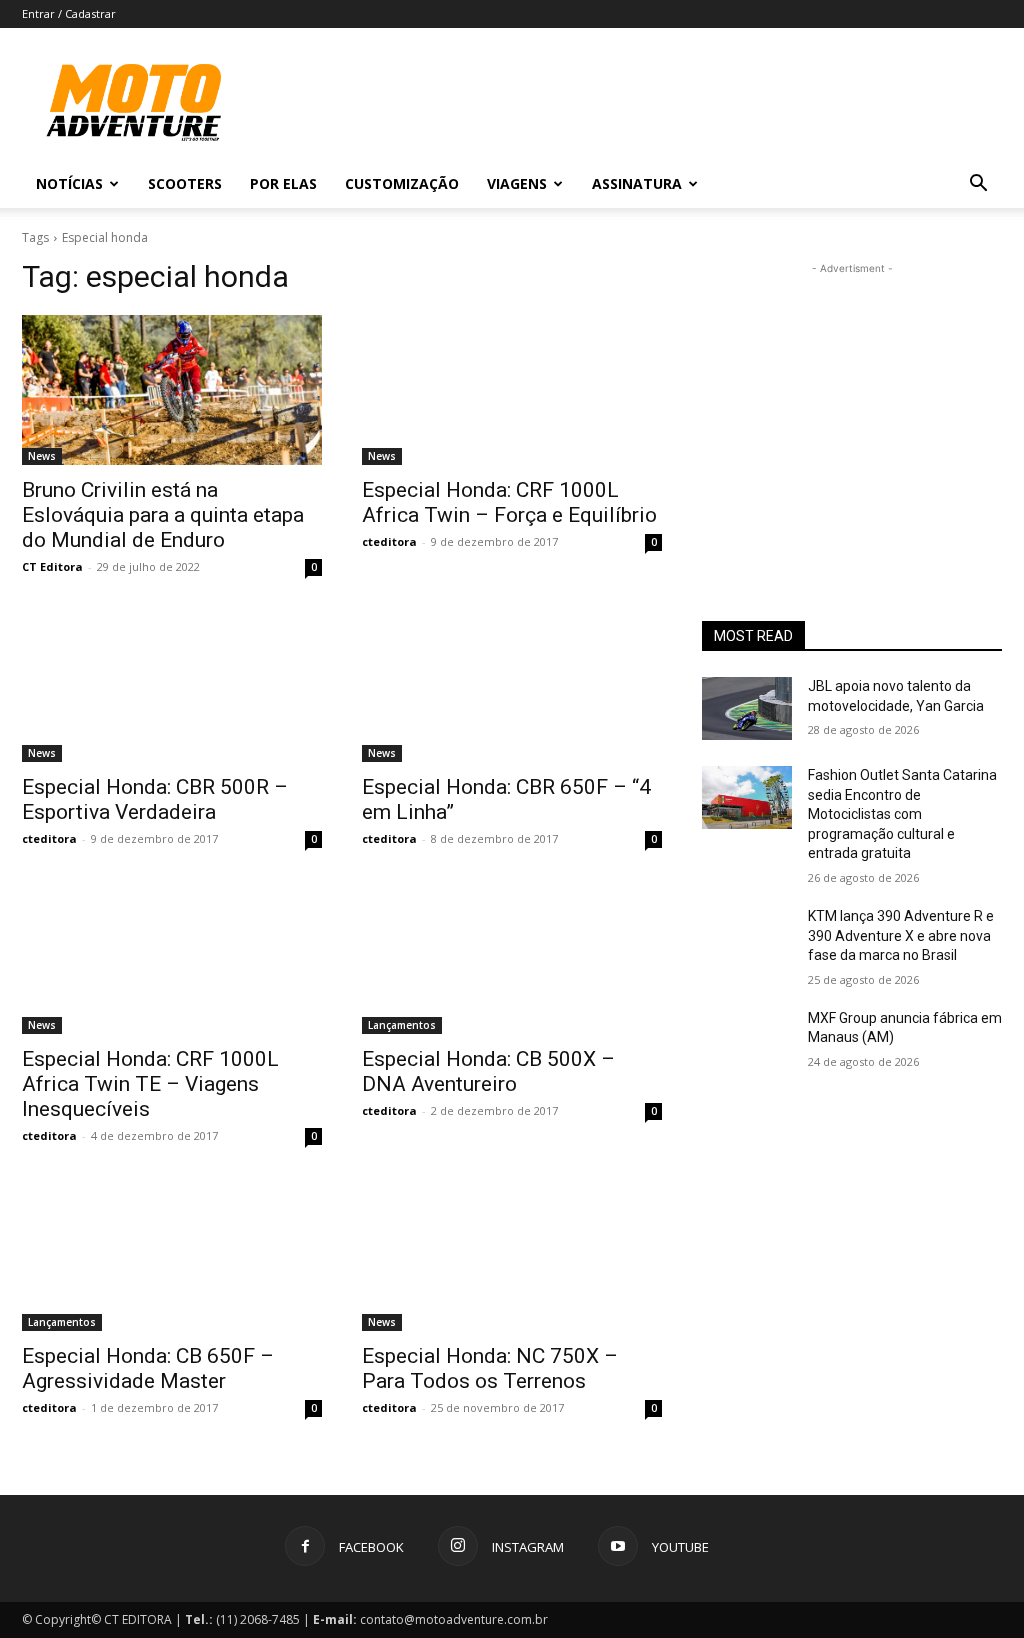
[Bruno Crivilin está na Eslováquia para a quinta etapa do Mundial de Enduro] (172, 390)
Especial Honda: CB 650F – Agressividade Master (148, 1368)
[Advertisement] (852, 404)
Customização (402, 183)
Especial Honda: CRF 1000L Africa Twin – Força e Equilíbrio (509, 502)
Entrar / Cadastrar (69, 13)
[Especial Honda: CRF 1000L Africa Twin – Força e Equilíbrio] (512, 390)
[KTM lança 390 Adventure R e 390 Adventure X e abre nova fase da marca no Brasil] (747, 938)
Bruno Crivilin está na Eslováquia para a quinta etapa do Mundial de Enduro (163, 515)
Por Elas (283, 183)
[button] (978, 185)
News (42, 456)
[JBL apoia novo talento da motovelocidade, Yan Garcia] (747, 708)
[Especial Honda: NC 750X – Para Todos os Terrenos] (512, 1256)
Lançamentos (402, 1025)
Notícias (69, 183)
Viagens (517, 183)
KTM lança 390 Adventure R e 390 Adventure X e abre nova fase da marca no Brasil (901, 935)
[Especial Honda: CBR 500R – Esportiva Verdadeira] (172, 687)
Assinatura (637, 183)
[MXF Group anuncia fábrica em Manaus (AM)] (747, 1040)
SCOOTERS (185, 183)
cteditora (389, 541)
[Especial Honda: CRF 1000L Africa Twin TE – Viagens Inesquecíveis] (172, 959)
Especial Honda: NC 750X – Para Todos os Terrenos (490, 1368)
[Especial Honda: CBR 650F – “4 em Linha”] (512, 687)
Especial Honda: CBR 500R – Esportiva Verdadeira (155, 799)
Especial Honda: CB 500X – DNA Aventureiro (488, 1071)
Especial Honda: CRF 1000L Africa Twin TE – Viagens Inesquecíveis (150, 1084)
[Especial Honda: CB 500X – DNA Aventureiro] (512, 959)
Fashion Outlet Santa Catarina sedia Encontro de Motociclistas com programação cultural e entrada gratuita (902, 814)
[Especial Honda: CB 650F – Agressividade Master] (172, 1256)
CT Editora (52, 566)
